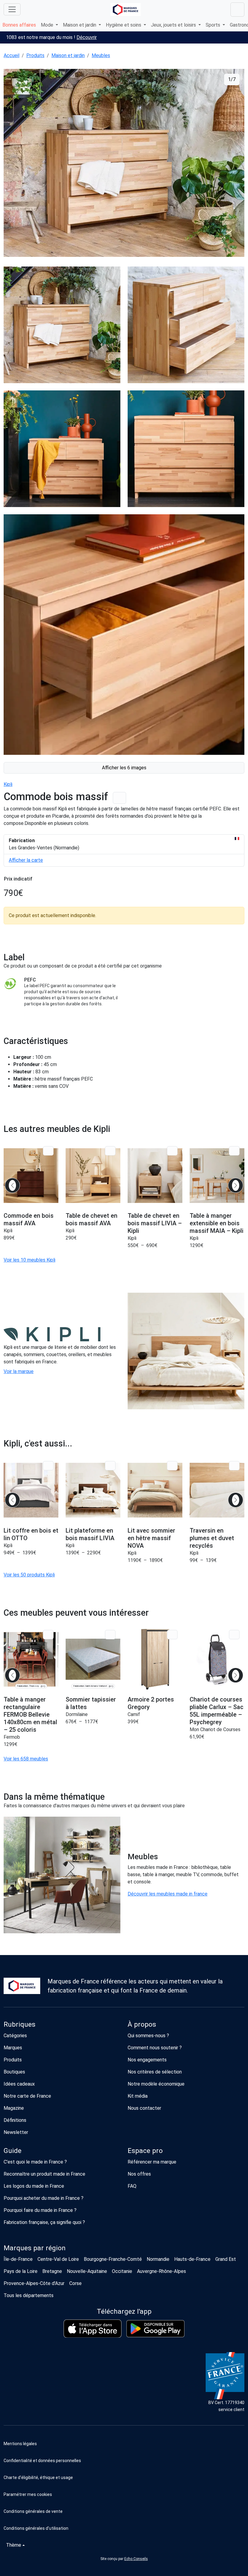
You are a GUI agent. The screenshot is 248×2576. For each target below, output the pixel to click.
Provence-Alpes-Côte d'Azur (34, 2283)
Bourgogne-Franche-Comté (113, 2259)
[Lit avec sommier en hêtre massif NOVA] (155, 1490)
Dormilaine (77, 1714)
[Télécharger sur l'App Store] (93, 2329)
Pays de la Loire (21, 2271)
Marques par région (35, 2248)
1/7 (232, 79)
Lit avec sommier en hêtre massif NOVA (151, 1538)
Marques (13, 2048)
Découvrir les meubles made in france (168, 1894)
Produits (35, 55)
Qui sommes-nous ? (148, 2036)
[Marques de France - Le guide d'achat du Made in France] (126, 10)
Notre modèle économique (156, 2084)
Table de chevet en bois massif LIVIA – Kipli (155, 1223)
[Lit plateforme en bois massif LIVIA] (93, 1490)
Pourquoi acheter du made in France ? (44, 2198)
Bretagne (52, 2271)
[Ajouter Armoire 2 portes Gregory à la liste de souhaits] (172, 1635)
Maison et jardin (68, 55)
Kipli (8, 784)
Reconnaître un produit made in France (44, 2174)
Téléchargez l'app (124, 2311)
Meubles (101, 55)
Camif (134, 1714)
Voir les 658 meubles (26, 1759)
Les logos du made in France (34, 2186)
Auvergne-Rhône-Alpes (162, 2271)
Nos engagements (147, 2060)
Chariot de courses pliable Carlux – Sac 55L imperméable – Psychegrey (217, 1711)
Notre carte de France (27, 2096)
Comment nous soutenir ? (155, 2048)
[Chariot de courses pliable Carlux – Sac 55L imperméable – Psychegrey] (217, 1659)
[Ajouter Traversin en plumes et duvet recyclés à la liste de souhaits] (234, 1466)
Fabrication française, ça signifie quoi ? (44, 2222)
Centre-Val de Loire (58, 2259)
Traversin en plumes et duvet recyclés (212, 1538)
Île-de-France (18, 2259)
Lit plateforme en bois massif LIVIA (90, 1534)
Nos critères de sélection (155, 2072)
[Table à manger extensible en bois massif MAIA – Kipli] (217, 1175)
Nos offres (139, 2174)
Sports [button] (214, 25)
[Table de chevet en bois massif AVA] (93, 1175)
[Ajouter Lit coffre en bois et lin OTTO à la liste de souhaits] (48, 1466)
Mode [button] (48, 25)
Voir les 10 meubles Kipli (29, 1260)
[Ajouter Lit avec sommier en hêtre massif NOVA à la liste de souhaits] (172, 1466)
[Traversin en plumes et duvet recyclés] (217, 1490)
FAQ (132, 2186)
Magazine (14, 2108)
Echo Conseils (136, 2559)
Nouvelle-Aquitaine (87, 2271)
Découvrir (87, 37)
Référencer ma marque (152, 2162)
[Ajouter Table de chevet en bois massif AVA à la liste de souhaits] (110, 1151)
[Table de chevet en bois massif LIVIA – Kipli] (155, 1175)
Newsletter (16, 2132)
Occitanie (122, 2271)
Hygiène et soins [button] (124, 25)
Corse (75, 2283)
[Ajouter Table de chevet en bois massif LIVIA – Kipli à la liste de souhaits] (172, 1151)
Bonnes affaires (19, 25)
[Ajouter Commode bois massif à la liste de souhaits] (119, 798)
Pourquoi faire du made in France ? (40, 2210)
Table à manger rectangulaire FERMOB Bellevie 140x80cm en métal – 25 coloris (30, 1715)
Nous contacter (144, 2108)
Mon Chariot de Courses (215, 1729)
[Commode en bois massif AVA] (31, 1175)
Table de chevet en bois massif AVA (91, 1219)
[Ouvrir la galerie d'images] (124, 164)
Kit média (138, 2096)
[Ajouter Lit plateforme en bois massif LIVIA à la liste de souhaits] (110, 1466)
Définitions (15, 2120)
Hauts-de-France (192, 2259)
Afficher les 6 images (124, 768)
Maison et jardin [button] (80, 25)
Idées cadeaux (19, 2084)
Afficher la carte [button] (26, 860)
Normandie (158, 2259)
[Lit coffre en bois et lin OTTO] (31, 1490)
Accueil (11, 55)
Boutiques (14, 2072)
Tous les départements (29, 2295)
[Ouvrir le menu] (12, 9)
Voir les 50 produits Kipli (29, 1575)
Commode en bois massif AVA (29, 1219)
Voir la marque (19, 1371)
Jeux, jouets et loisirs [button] (174, 25)
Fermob (12, 1737)
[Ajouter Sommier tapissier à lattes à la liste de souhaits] (110, 1635)
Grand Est (226, 2259)
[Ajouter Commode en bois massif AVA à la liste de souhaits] (48, 1151)
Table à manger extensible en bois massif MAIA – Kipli (217, 1223)
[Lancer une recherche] (237, 10)
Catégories (15, 2036)
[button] (124, 2494)
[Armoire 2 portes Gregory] (155, 1659)
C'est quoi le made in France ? (35, 2162)
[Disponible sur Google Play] (155, 2329)
